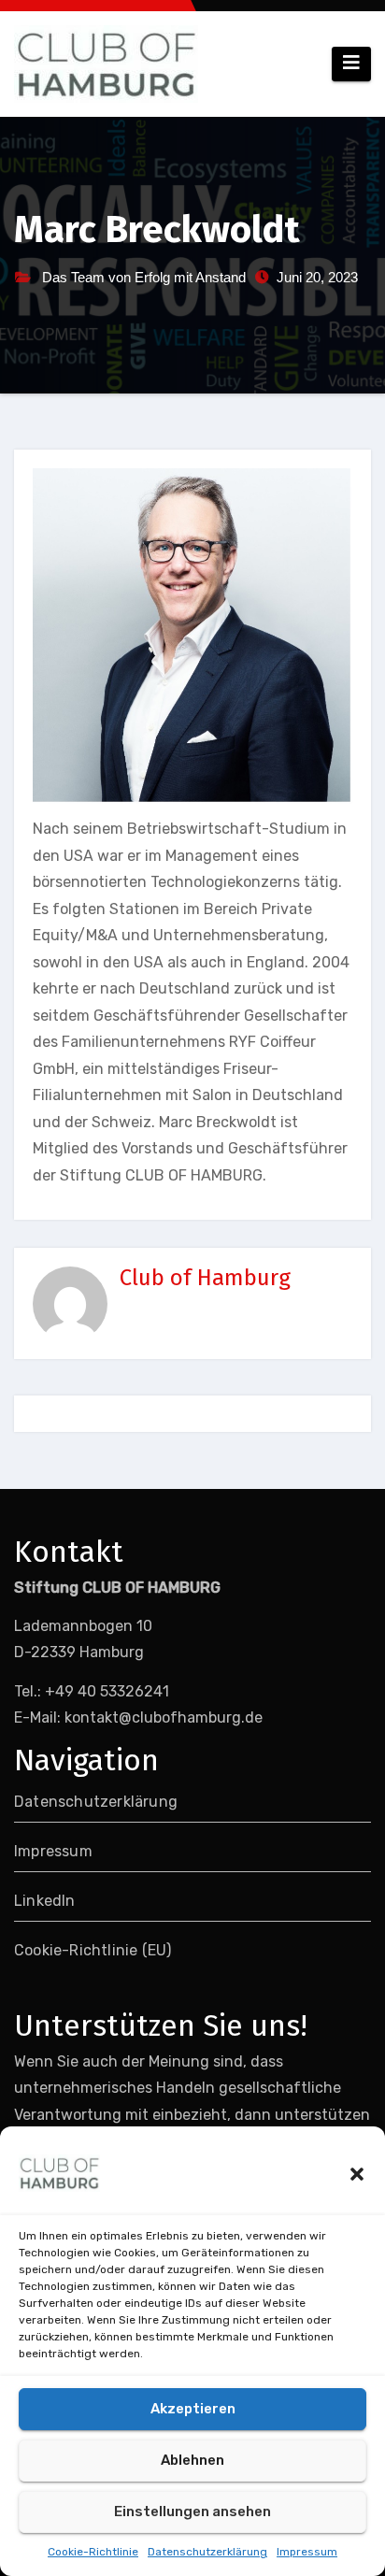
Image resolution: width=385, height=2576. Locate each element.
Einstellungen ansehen (192, 2512)
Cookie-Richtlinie (93, 2552)
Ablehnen (192, 2460)
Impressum (307, 2552)
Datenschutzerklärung (207, 2552)
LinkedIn (45, 1901)
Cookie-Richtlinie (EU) (93, 1950)
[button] (357, 2173)
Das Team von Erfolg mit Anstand (144, 277)
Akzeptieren (193, 2409)
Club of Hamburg (205, 1278)
